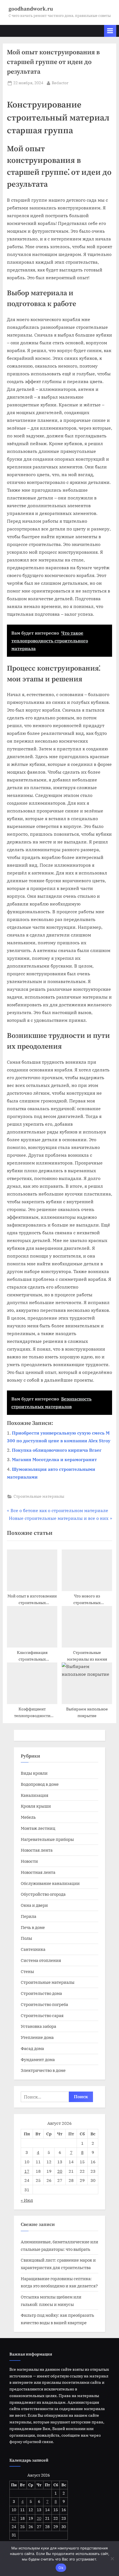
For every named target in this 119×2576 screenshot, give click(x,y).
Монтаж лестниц (38, 1828)
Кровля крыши (36, 1806)
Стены (27, 1971)
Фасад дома (32, 2048)
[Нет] (112, 2559)
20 (60, 2171)
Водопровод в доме (40, 1784)
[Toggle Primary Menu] (110, 31)
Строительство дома (41, 1993)
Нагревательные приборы (47, 1839)
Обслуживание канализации (50, 1883)
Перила (29, 1916)
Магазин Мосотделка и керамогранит (54, 1459)
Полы (26, 1938)
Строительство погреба (44, 2004)
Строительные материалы (39, 1496)
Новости (29, 1861)
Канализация (35, 1795)
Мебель (28, 1817)
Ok (61, 2568)
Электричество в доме (43, 2070)
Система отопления (41, 1960)
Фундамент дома (38, 2059)
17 (27, 2171)
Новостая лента (37, 1850)
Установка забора (38, 2026)
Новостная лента (38, 1872)
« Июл (27, 2200)
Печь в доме (33, 1927)
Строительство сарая (42, 2015)
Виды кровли (34, 1773)
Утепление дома (37, 2037)
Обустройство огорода (43, 1894)
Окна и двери (34, 1905)
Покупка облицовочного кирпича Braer (57, 1450)
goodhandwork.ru (31, 9)
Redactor (60, 83)
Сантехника (33, 1949)
